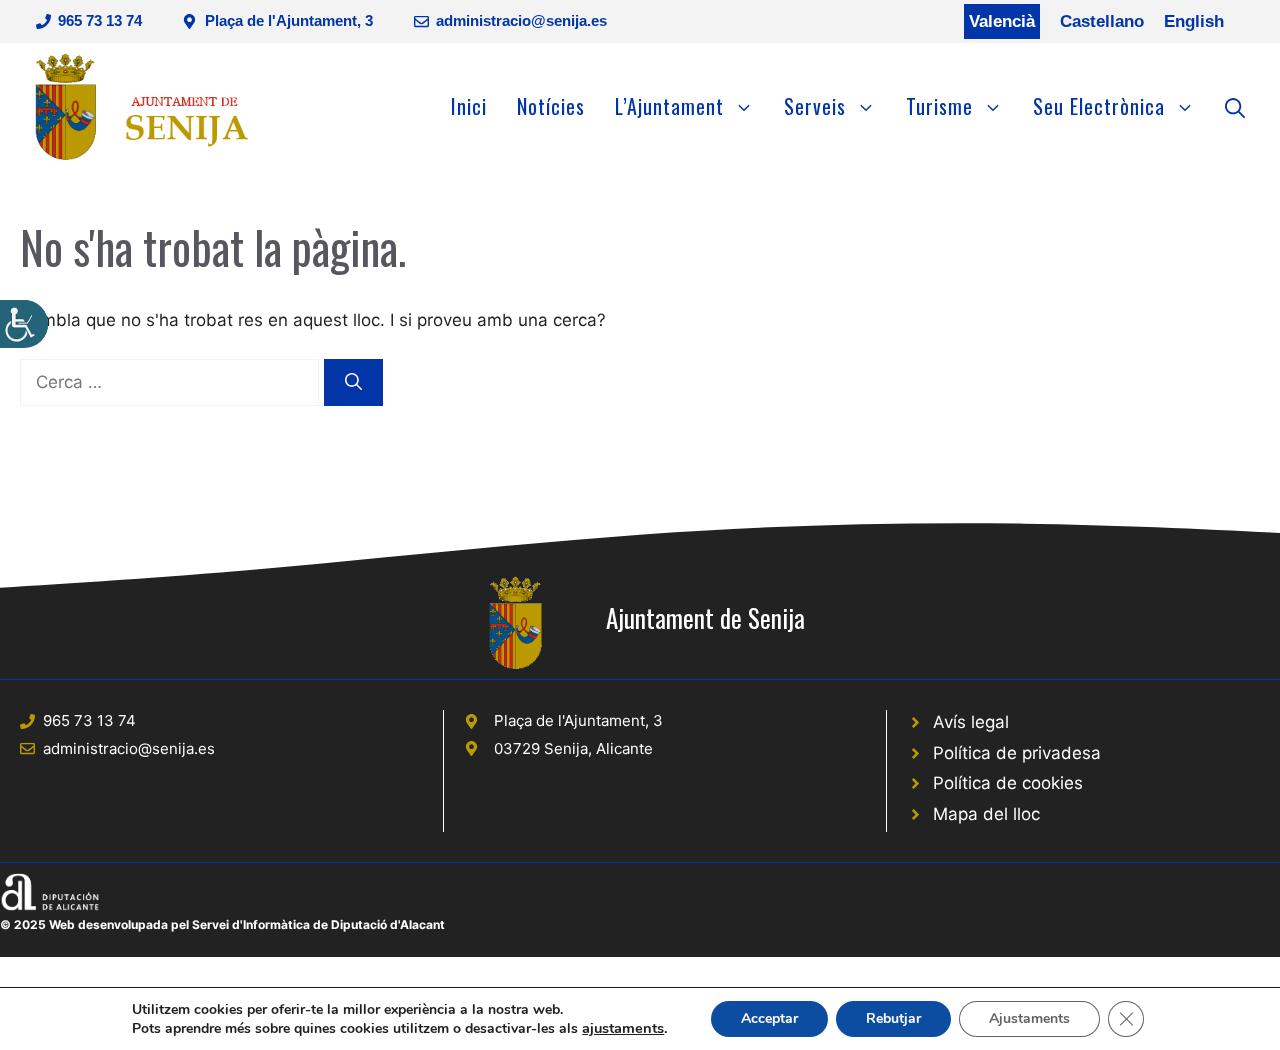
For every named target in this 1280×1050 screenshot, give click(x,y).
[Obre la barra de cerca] (1235, 106)
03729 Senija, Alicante (573, 748)
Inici (469, 106)
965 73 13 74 (100, 20)
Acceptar (769, 1018)
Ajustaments (1029, 1018)
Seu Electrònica (1099, 106)
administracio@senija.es (521, 20)
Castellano (1102, 21)
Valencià (1002, 21)
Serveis (815, 106)
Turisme (939, 106)
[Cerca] (353, 383)
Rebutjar (893, 1018)
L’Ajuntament (669, 106)
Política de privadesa (1017, 753)
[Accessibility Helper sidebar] (24, 324)
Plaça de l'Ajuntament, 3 (289, 20)
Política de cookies (1008, 783)
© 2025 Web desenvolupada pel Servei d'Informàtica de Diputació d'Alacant (222, 924)
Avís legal (971, 722)
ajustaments (623, 1028)
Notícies (551, 106)
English (1194, 21)
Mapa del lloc (986, 814)
